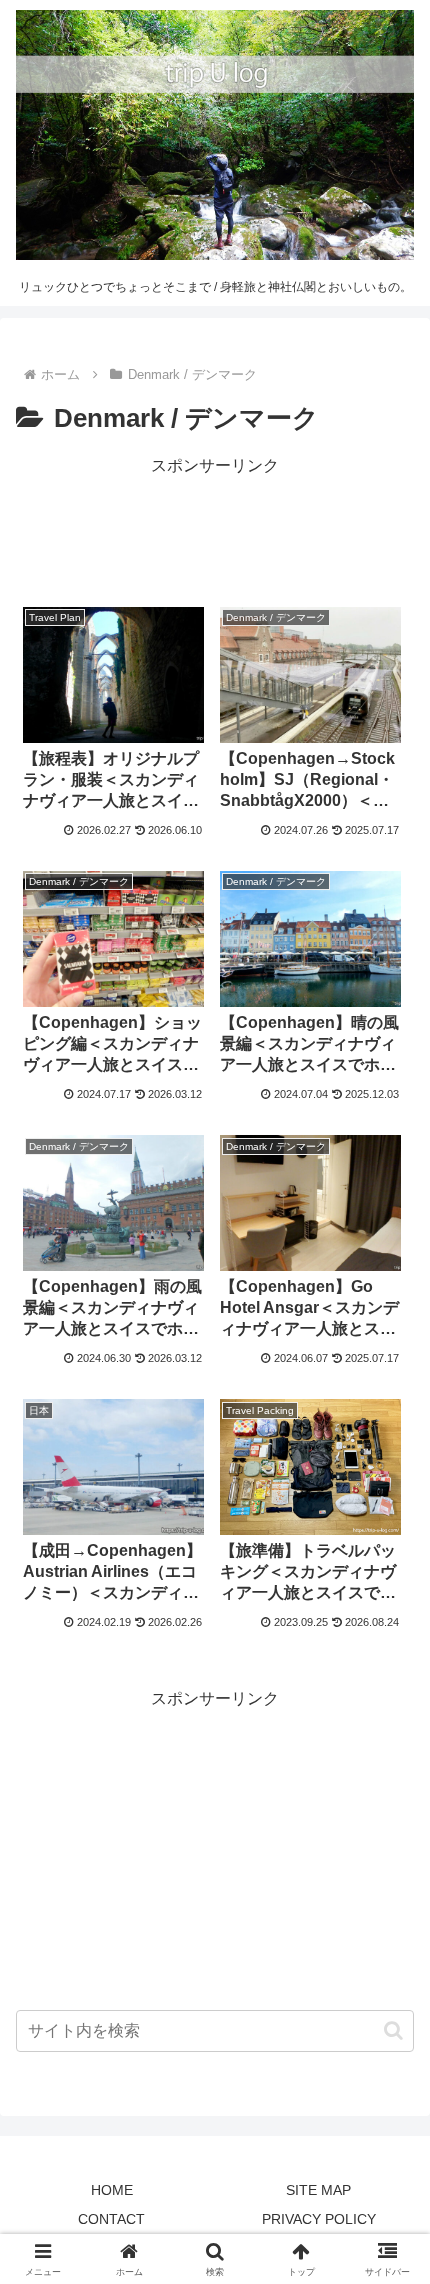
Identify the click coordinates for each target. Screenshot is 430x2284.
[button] (393, 2030)
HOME (112, 2190)
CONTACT (111, 2219)
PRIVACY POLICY (319, 2219)
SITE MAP (318, 2190)
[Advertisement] (215, 531)
